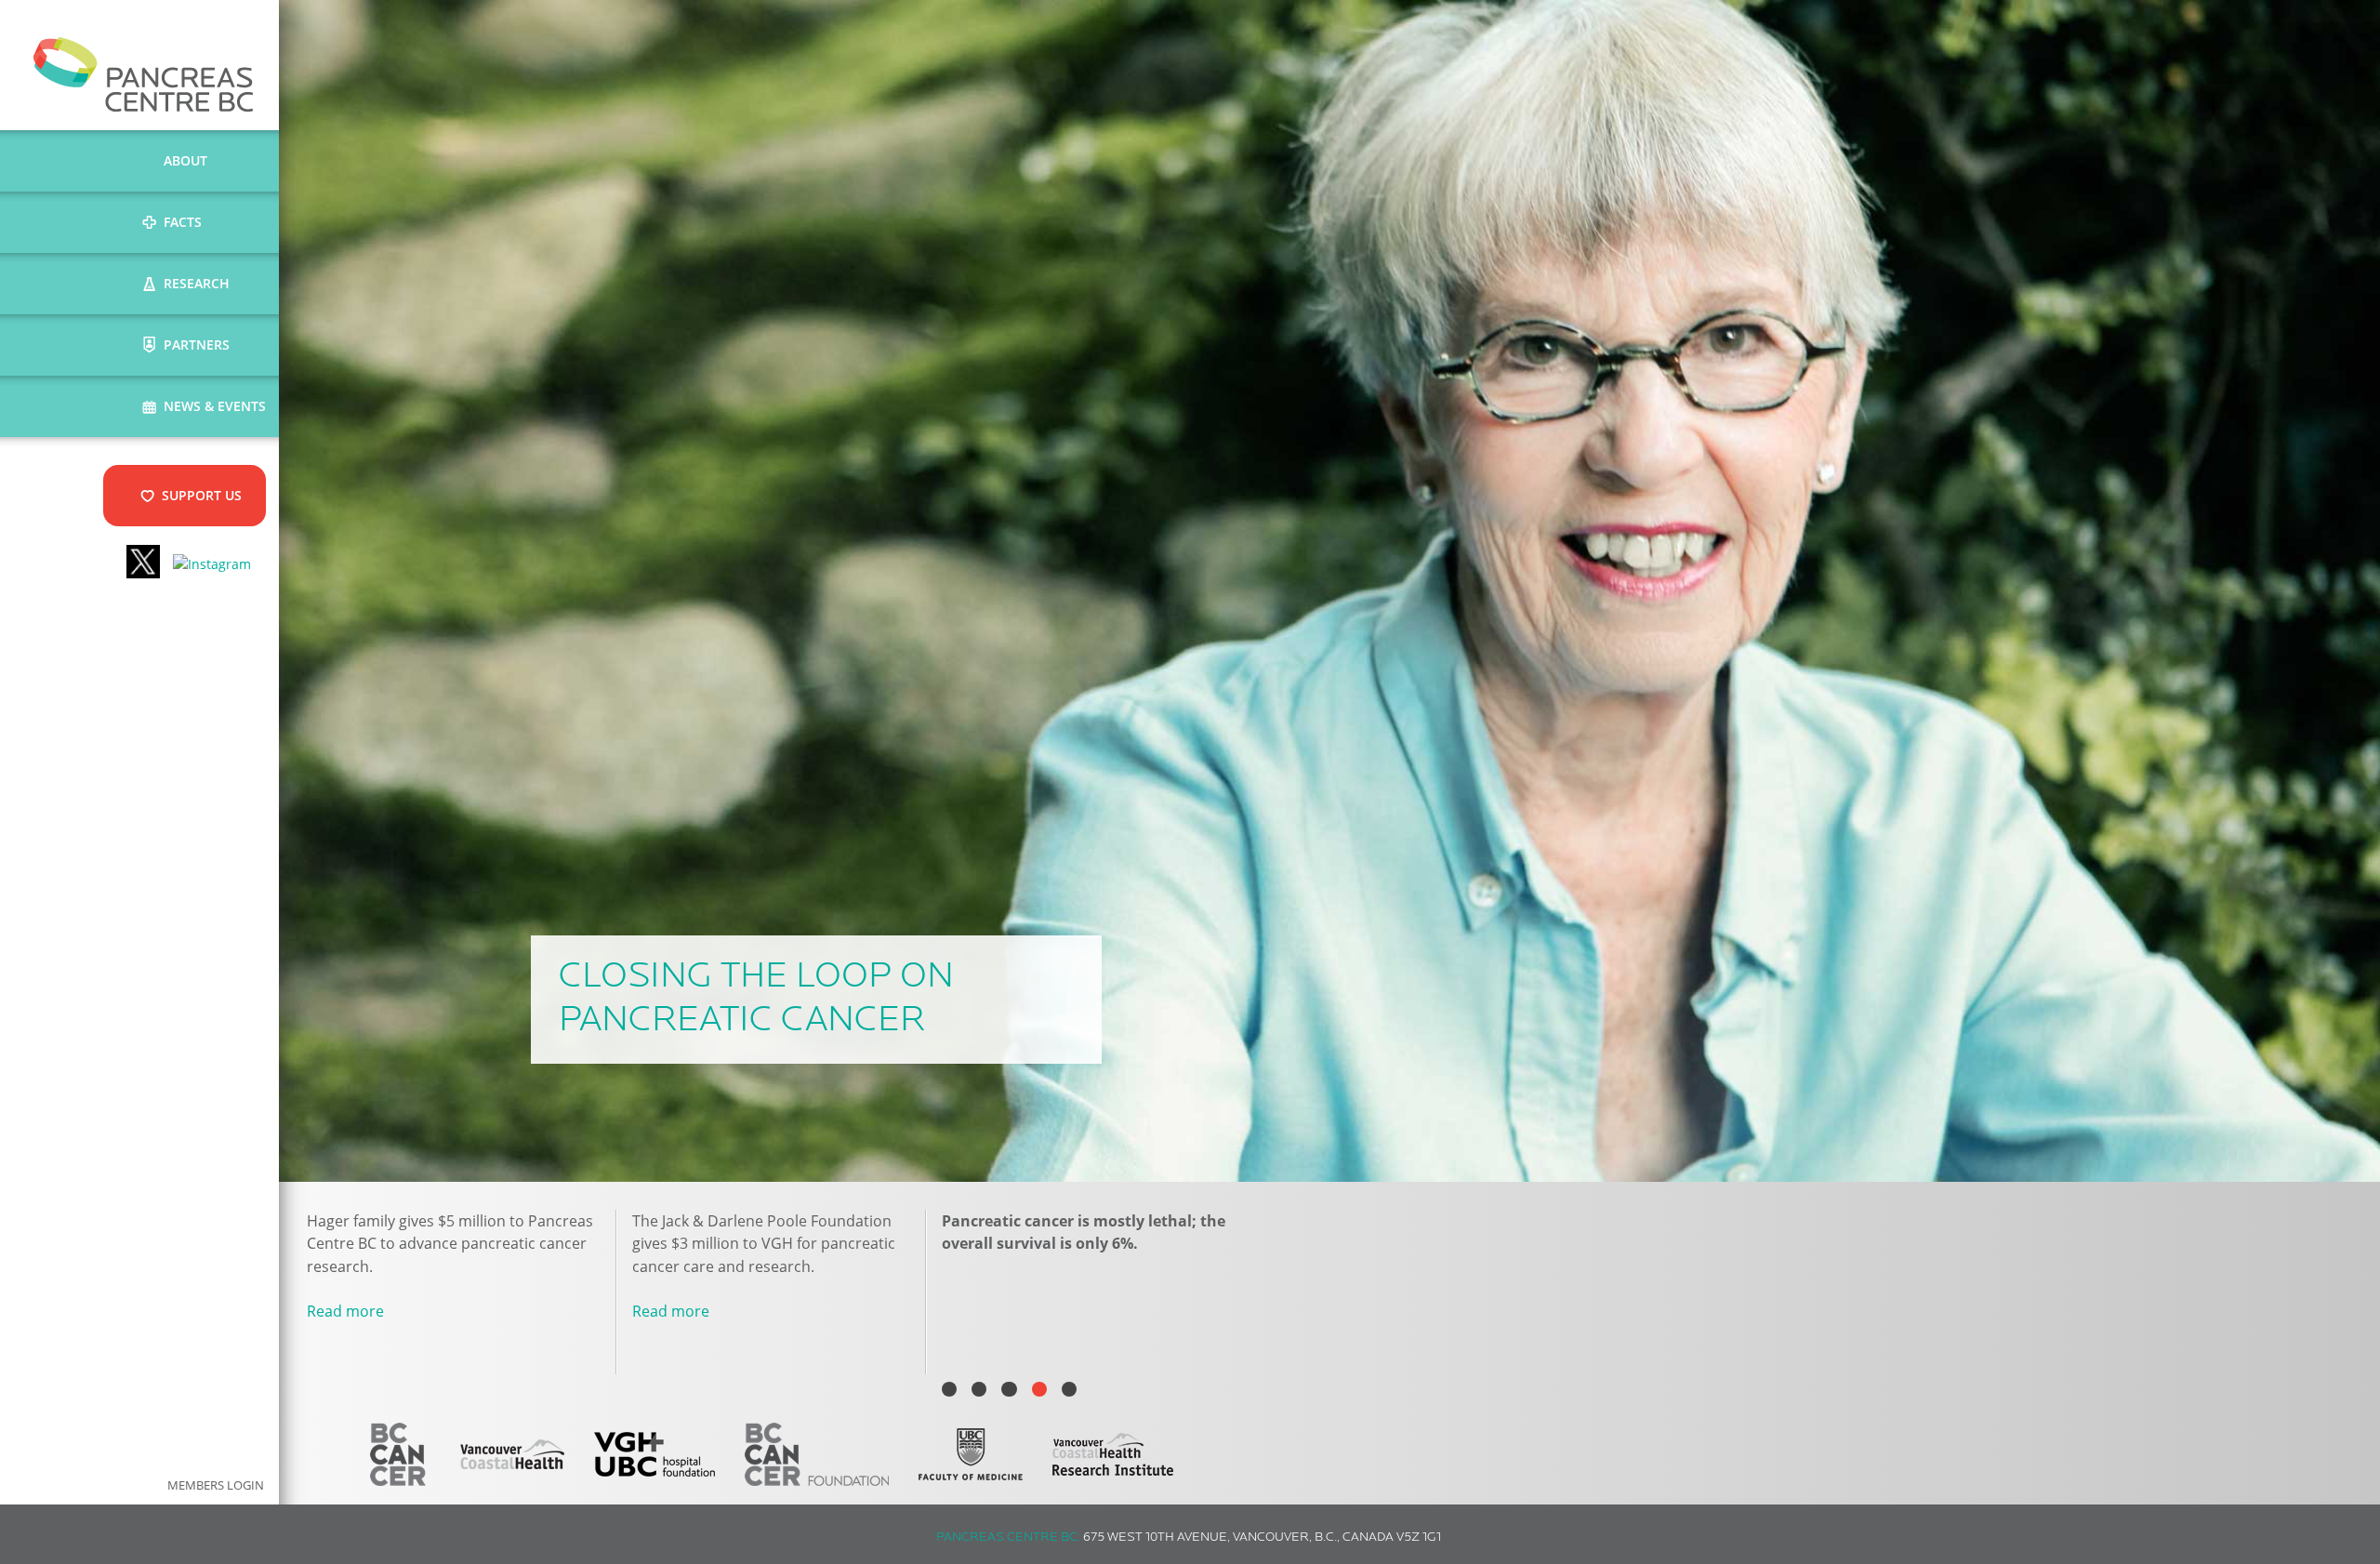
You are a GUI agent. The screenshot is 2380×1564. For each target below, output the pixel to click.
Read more (345, 1311)
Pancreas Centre (144, 74)
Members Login (216, 1485)
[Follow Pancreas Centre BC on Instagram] (212, 564)
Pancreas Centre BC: (1008, 1537)
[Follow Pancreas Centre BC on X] (143, 564)
